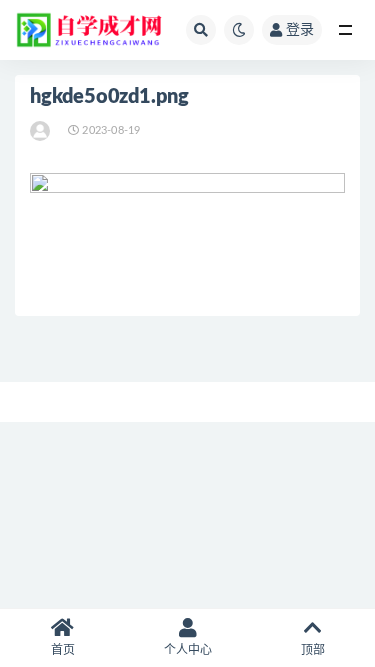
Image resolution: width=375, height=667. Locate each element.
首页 (63, 650)
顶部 (313, 650)
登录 (300, 30)
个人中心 (188, 650)
